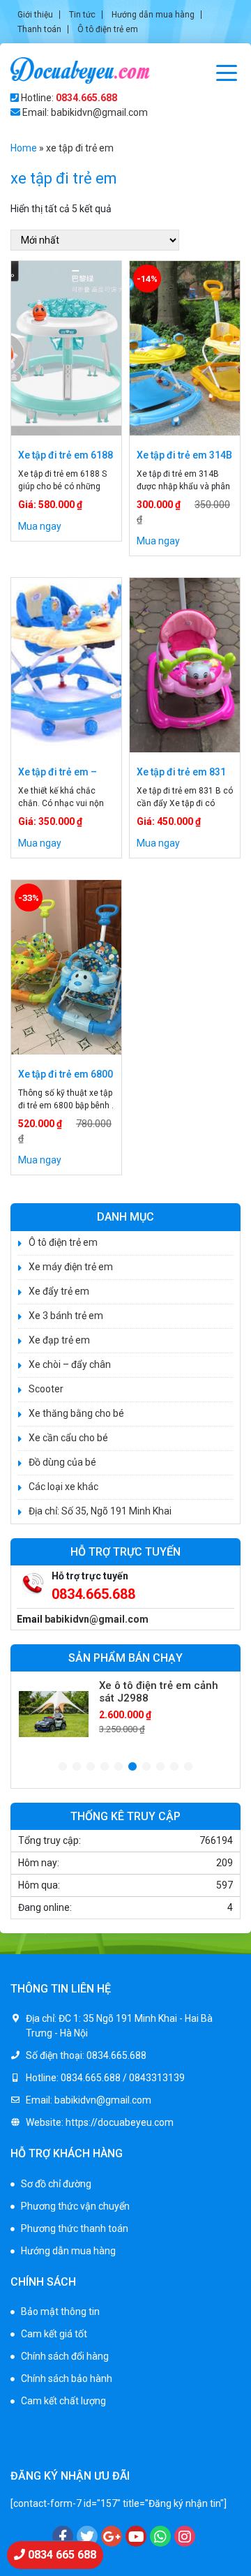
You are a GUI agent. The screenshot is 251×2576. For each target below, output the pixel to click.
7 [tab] (146, 1767)
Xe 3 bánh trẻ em (66, 1316)
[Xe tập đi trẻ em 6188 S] (66, 348)
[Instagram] (185, 2536)
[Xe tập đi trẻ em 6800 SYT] (66, 967)
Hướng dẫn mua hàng (153, 15)
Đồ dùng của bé (62, 1462)
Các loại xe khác (63, 1487)
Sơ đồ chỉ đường (56, 2184)
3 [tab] (91, 1767)
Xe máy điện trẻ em (71, 1267)
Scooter (46, 1389)
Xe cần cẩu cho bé (68, 1438)
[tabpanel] (125, 1714)
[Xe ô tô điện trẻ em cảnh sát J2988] (54, 1714)
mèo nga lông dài (160, 2447)
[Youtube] (136, 2536)
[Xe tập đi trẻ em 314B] (185, 348)
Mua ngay (40, 526)
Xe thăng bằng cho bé (76, 1413)
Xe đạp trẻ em (59, 1340)
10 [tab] (188, 1767)
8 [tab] (160, 1767)
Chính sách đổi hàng (65, 2356)
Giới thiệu (35, 15)
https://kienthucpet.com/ (66, 2447)
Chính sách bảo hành (67, 2378)
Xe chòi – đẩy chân (70, 1364)
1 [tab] (63, 1767)
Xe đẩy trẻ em (59, 1291)
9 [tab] (174, 1767)
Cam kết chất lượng (63, 2401)
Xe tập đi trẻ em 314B (184, 455)
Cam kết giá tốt (54, 2334)
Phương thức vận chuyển (75, 2206)
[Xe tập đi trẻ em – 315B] (66, 665)
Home (24, 148)
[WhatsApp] (160, 2536)
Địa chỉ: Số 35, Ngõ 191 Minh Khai (100, 1511)
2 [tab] (77, 1767)
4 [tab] (105, 1767)
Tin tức (82, 15)
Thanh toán (39, 29)
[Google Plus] (112, 2536)
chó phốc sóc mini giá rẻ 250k (74, 2432)
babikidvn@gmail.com (97, 1619)
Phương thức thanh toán (75, 2228)
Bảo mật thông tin (60, 2311)
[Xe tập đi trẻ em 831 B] (185, 665)
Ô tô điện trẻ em (108, 29)
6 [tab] (132, 1767)
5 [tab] (119, 1767)
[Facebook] (63, 2536)
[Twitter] (87, 2536)
